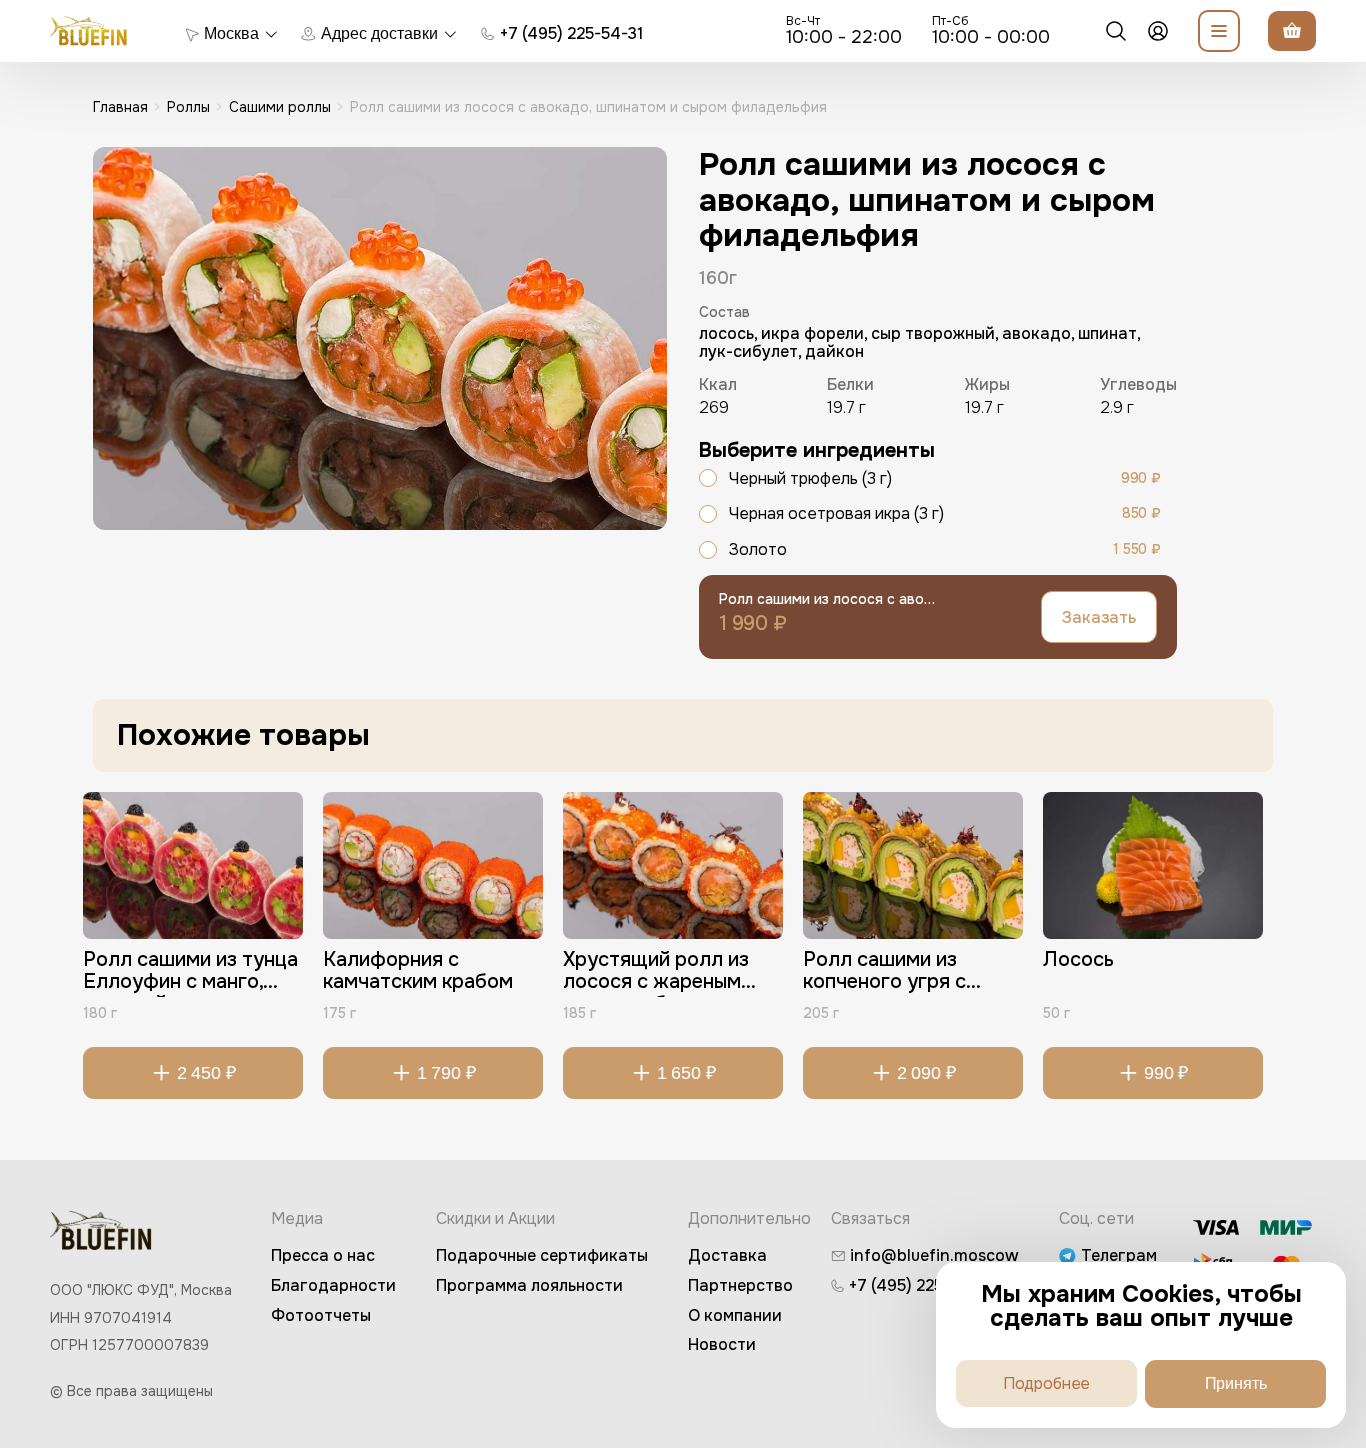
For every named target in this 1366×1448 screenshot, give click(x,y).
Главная (120, 107)
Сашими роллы (280, 107)
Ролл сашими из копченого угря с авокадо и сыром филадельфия (884, 973)
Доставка (727, 1255)
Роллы (188, 107)
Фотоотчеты (321, 1315)
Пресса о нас (323, 1255)
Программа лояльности (529, 1285)
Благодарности (333, 1285)
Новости (722, 1344)
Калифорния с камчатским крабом (418, 971)
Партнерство (740, 1285)
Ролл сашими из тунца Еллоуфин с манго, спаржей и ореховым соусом (190, 973)
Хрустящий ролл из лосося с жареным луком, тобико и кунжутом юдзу (656, 973)
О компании (735, 1315)
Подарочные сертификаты (542, 1255)
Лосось (1078, 960)
